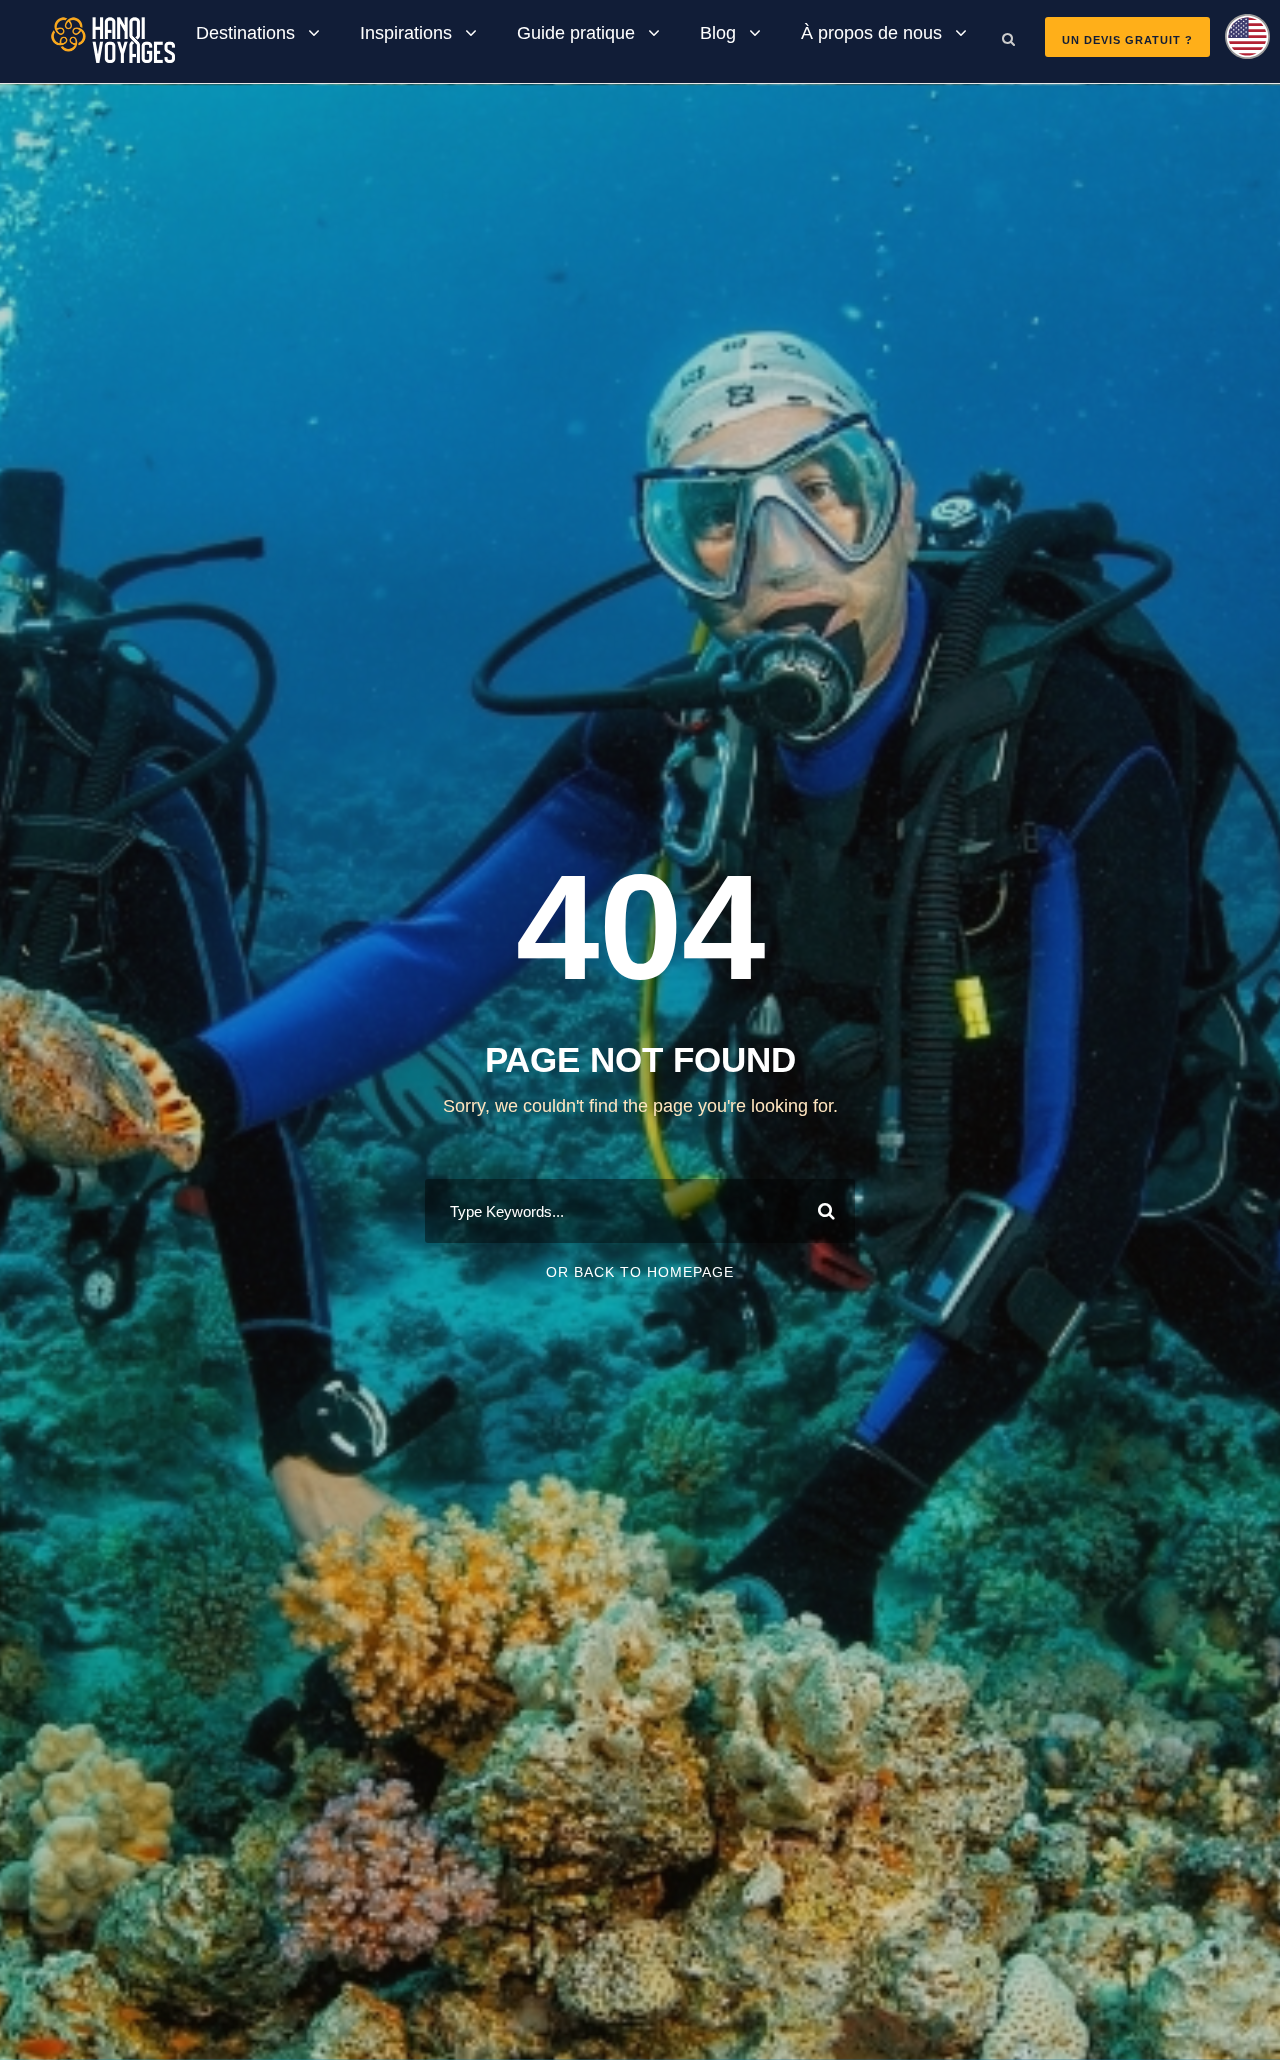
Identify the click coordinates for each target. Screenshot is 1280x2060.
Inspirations (406, 33)
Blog (718, 33)
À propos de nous (871, 33)
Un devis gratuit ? (1127, 40)
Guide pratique (576, 33)
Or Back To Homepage (640, 1272)
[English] (1240, 43)
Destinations (245, 33)
